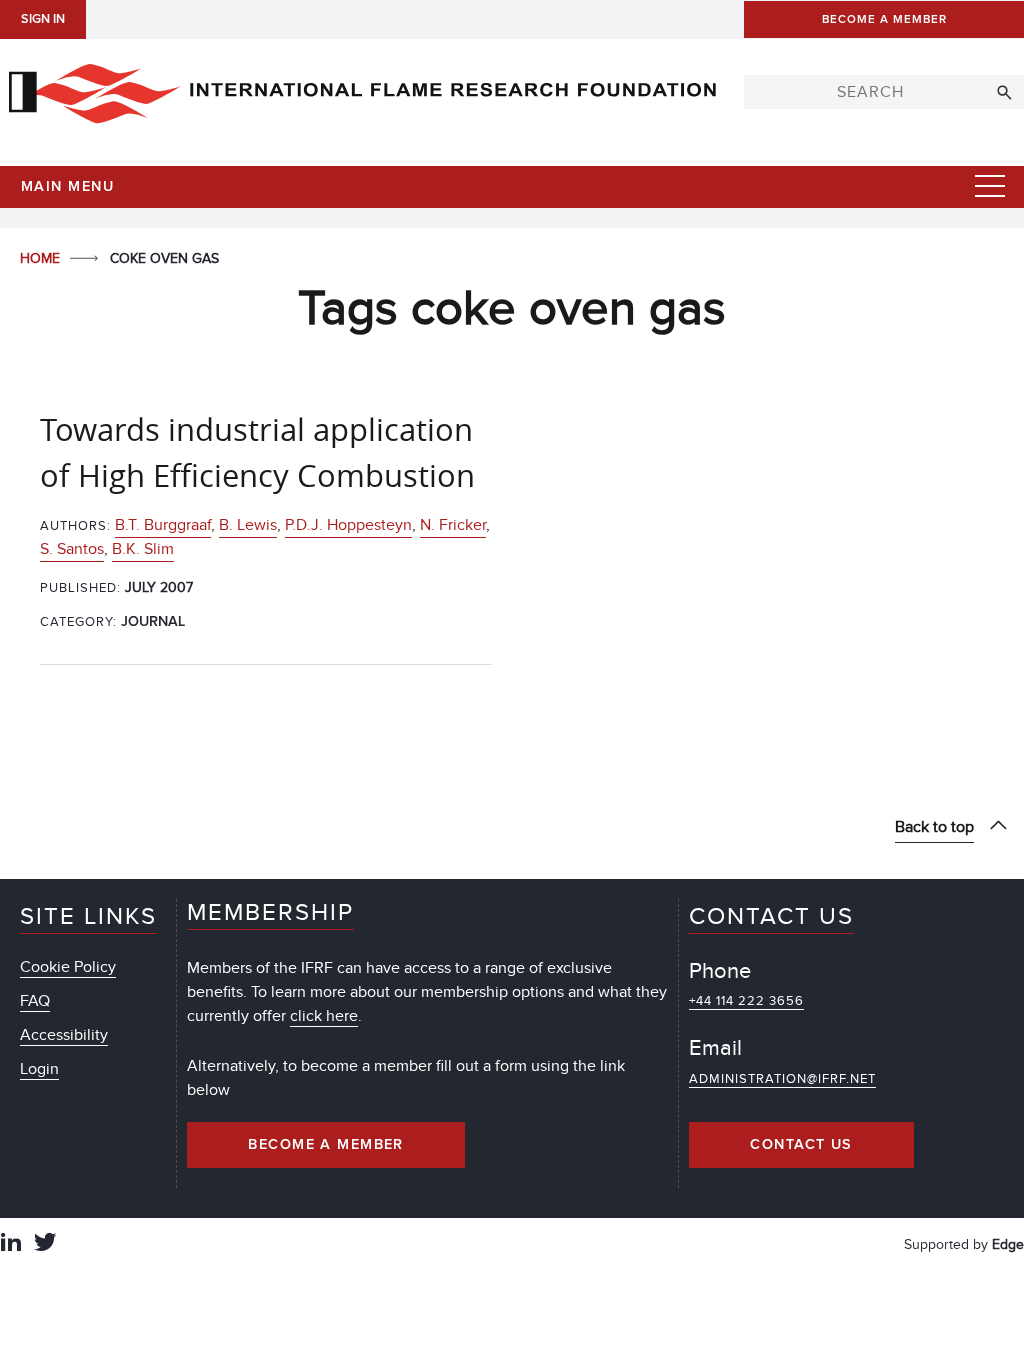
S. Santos (72, 549)
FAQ (35, 1001)
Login (39, 1069)
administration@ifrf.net (782, 1079)
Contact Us (801, 1145)
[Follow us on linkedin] (11, 1244)
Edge (1008, 1244)
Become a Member (326, 1145)
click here (324, 1016)
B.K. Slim (143, 549)
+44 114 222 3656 (746, 1001)
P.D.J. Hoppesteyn (348, 525)
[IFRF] (362, 89)
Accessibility (64, 1035)
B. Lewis (248, 525)
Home (42, 258)
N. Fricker (453, 525)
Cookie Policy (68, 967)
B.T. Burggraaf (163, 525)
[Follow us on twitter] (45, 1244)
